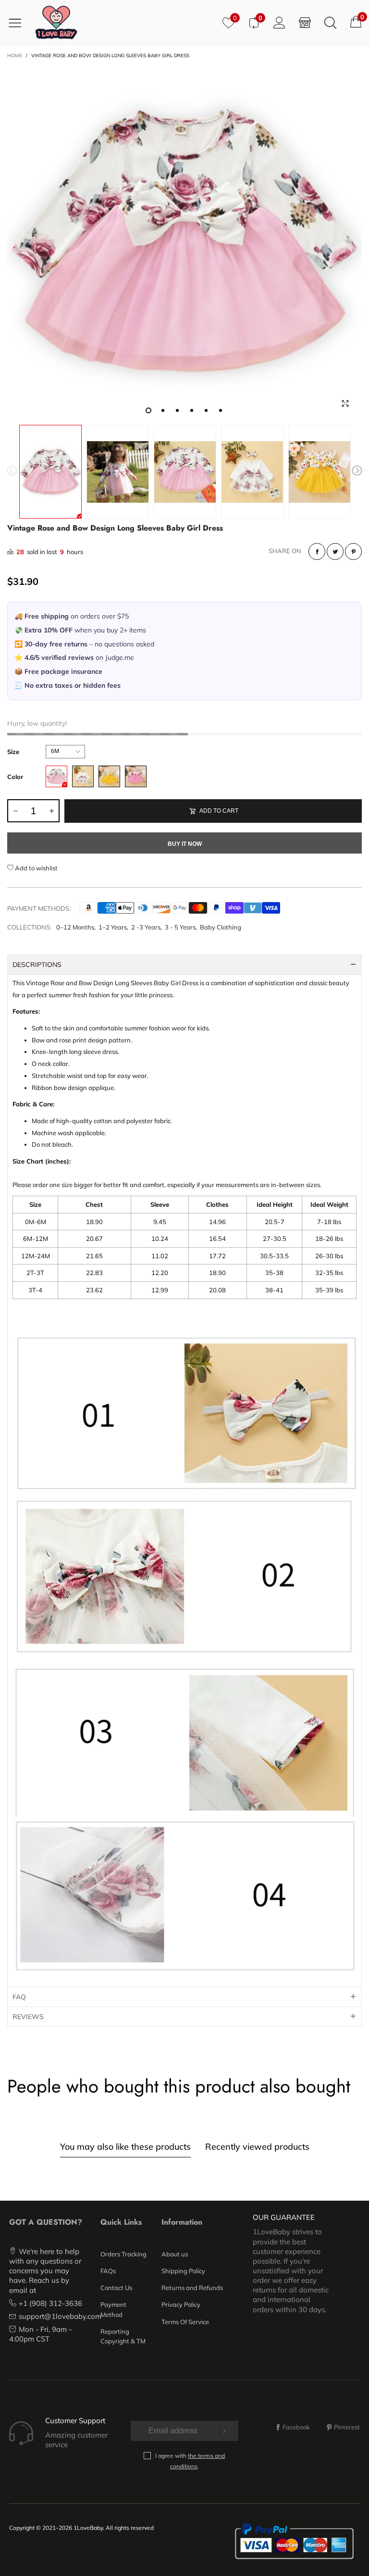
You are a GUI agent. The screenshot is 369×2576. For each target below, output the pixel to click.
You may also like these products (125, 2147)
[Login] (279, 22)
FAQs (108, 2271)
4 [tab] (192, 410)
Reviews (28, 2017)
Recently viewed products (257, 2147)
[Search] (330, 22)
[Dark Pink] (136, 776)
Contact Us (116, 2288)
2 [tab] (163, 410)
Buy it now (185, 844)
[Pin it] (353, 551)
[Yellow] (109, 776)
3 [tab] (177, 410)
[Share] (317, 551)
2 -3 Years (146, 927)
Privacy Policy (181, 2304)
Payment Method (113, 2309)
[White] (83, 776)
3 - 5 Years (180, 927)
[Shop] (305, 22)
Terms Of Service (185, 2322)
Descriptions (37, 965)
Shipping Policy (183, 2271)
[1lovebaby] (56, 22)
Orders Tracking (123, 2254)
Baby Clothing (221, 927)
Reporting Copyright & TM (123, 2336)
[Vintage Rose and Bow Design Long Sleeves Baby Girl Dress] (184, 243)
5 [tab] (206, 410)
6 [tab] (221, 410)
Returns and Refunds (192, 2288)
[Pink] (56, 776)
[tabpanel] (184, 243)
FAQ (19, 1997)
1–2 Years (113, 927)
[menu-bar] (18, 23)
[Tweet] (335, 551)
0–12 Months (75, 927)
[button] (12, 472)
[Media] (345, 403)
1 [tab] (148, 410)
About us (175, 2254)
